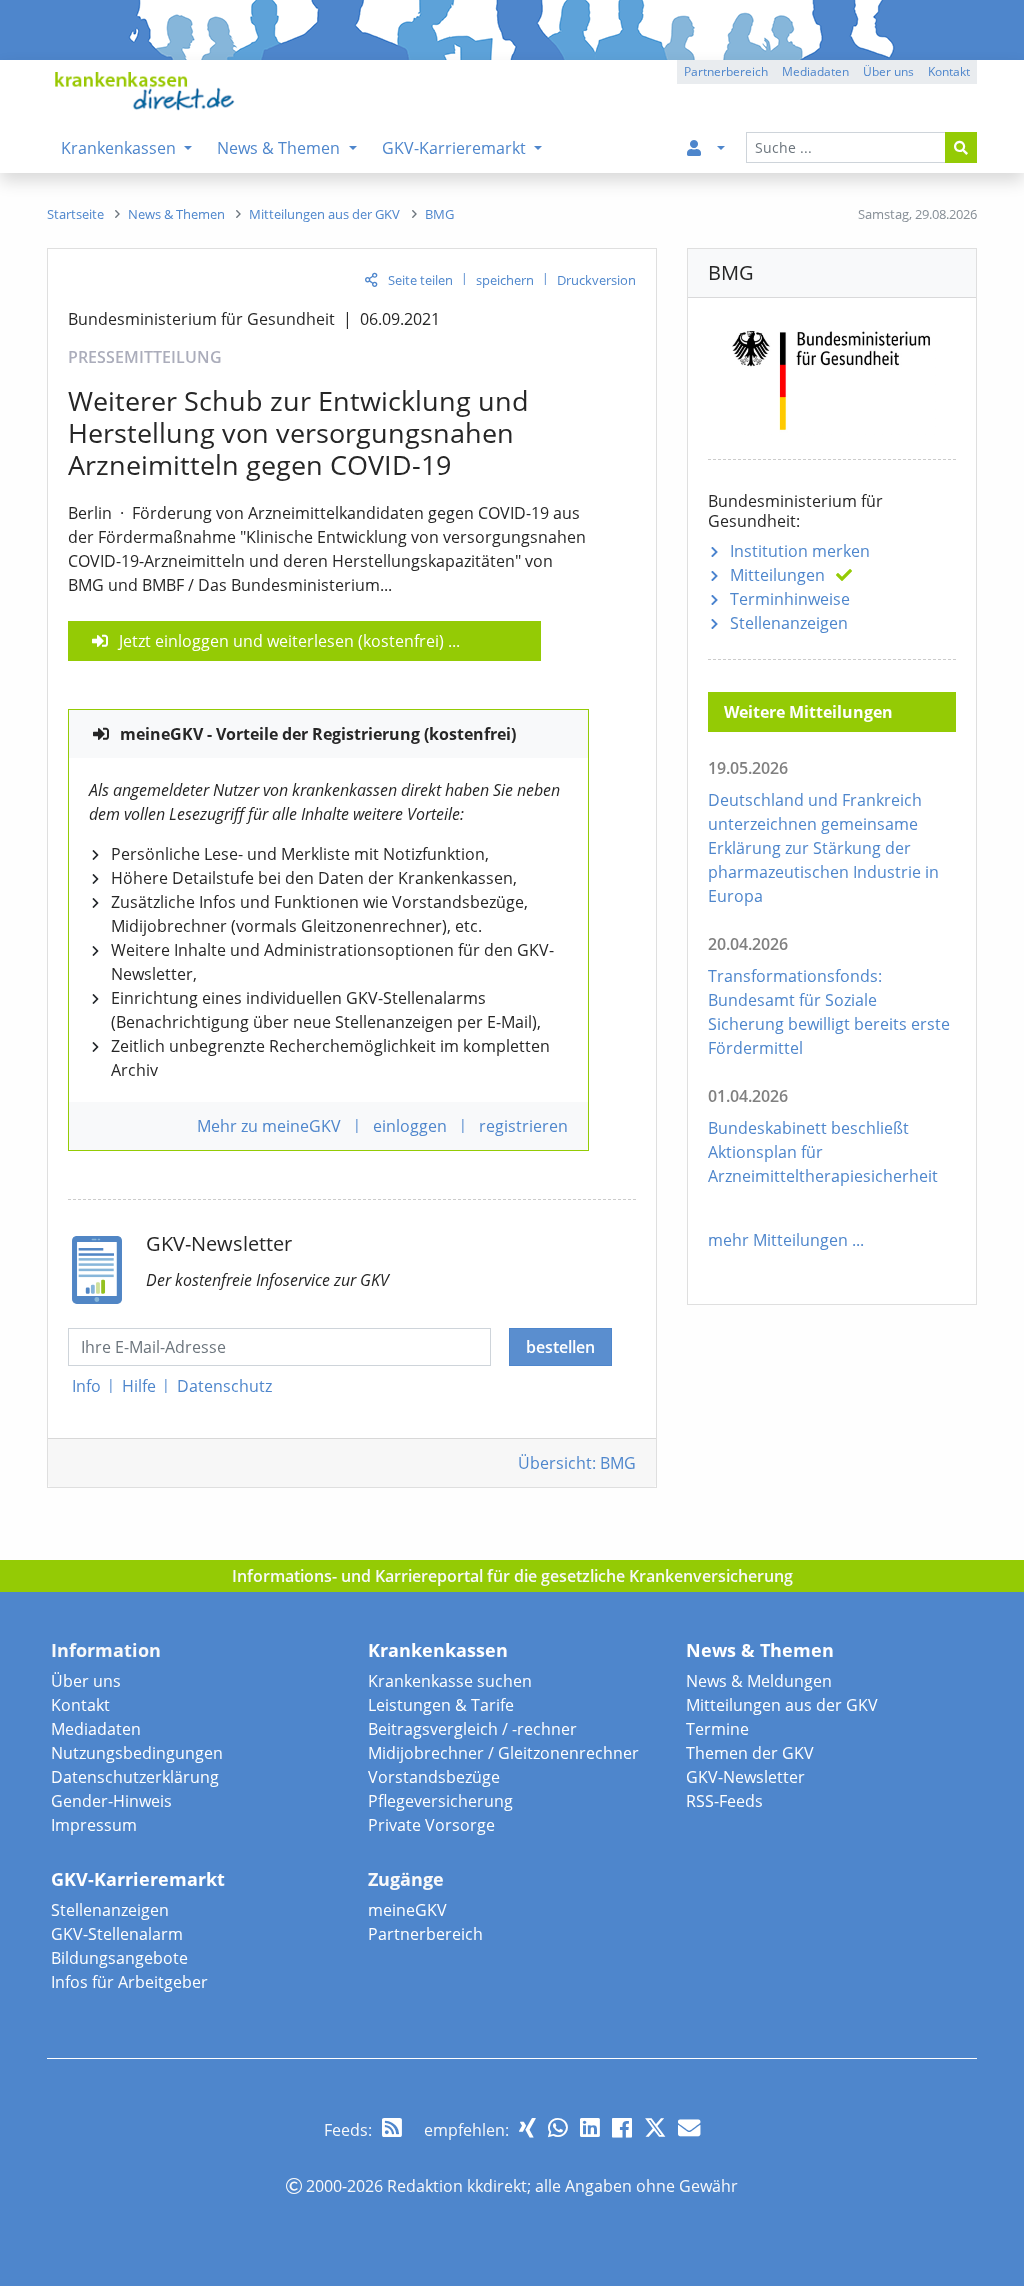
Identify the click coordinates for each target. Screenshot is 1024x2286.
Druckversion (596, 280)
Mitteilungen (777, 575)
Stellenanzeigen (789, 623)
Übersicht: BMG (577, 1463)
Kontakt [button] (949, 71)
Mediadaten (96, 1729)
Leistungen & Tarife (441, 1705)
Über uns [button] (888, 71)
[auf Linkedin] (590, 2127)
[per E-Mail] (689, 2127)
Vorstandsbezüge (434, 1777)
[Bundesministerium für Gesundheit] (832, 377)
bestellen (560, 1347)
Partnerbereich (425, 1934)
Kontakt (80, 1705)
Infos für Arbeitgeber (129, 1982)
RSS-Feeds (724, 1801)
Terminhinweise (790, 599)
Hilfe (139, 1386)
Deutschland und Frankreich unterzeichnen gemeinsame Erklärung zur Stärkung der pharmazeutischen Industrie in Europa (823, 848)
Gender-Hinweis (111, 1801)
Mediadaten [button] (815, 71)
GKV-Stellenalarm (117, 1934)
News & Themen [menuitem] (280, 148)
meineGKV (407, 1910)
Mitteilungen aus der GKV (782, 1705)
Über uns (86, 1681)
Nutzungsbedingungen (137, 1753)
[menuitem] (702, 148)
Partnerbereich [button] (726, 71)
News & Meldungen (759, 1681)
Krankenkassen (438, 1650)
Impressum (94, 1825)
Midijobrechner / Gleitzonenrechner (503, 1753)
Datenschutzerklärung (135, 1777)
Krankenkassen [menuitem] (120, 148)
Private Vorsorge (431, 1825)
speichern (505, 280)
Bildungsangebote (119, 1958)
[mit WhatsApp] (558, 2127)
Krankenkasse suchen (450, 1681)
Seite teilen (420, 280)
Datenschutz (224, 1386)
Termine (717, 1729)
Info (86, 1386)
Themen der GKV (750, 1753)
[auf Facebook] (622, 2127)
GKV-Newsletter (745, 1777)
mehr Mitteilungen (778, 1240)
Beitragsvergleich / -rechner (472, 1729)
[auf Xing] (527, 2127)
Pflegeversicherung (440, 1801)
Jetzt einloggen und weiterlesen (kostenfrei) (281, 641)
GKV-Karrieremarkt (138, 1879)
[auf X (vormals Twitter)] (655, 2127)
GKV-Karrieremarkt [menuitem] (456, 148)
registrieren (523, 1126)
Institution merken (800, 551)
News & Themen (760, 1650)
